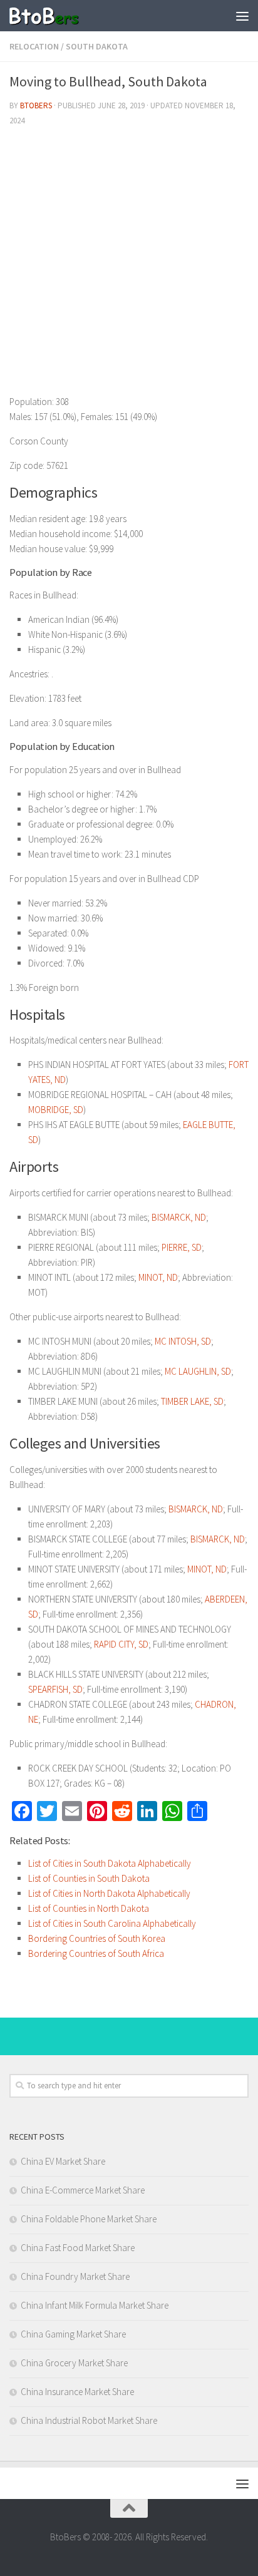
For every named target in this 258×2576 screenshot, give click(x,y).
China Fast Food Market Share (78, 2248)
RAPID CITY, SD (121, 1644)
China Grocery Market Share (74, 2363)
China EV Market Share (63, 2161)
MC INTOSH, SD (183, 1341)
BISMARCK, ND (179, 1217)
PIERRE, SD (182, 1247)
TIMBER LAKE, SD (192, 1401)
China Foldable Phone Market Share (89, 2219)
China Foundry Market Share (75, 2276)
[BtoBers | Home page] (56, 16)
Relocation (34, 46)
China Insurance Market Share (77, 2392)
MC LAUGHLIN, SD (198, 1371)
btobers (36, 105)
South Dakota (97, 46)
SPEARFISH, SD (55, 1689)
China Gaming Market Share (73, 2334)
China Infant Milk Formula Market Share (95, 2305)
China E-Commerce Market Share (83, 2190)
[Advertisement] (129, 265)
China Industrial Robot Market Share (89, 2420)
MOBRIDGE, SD (56, 1110)
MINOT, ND (158, 1277)
